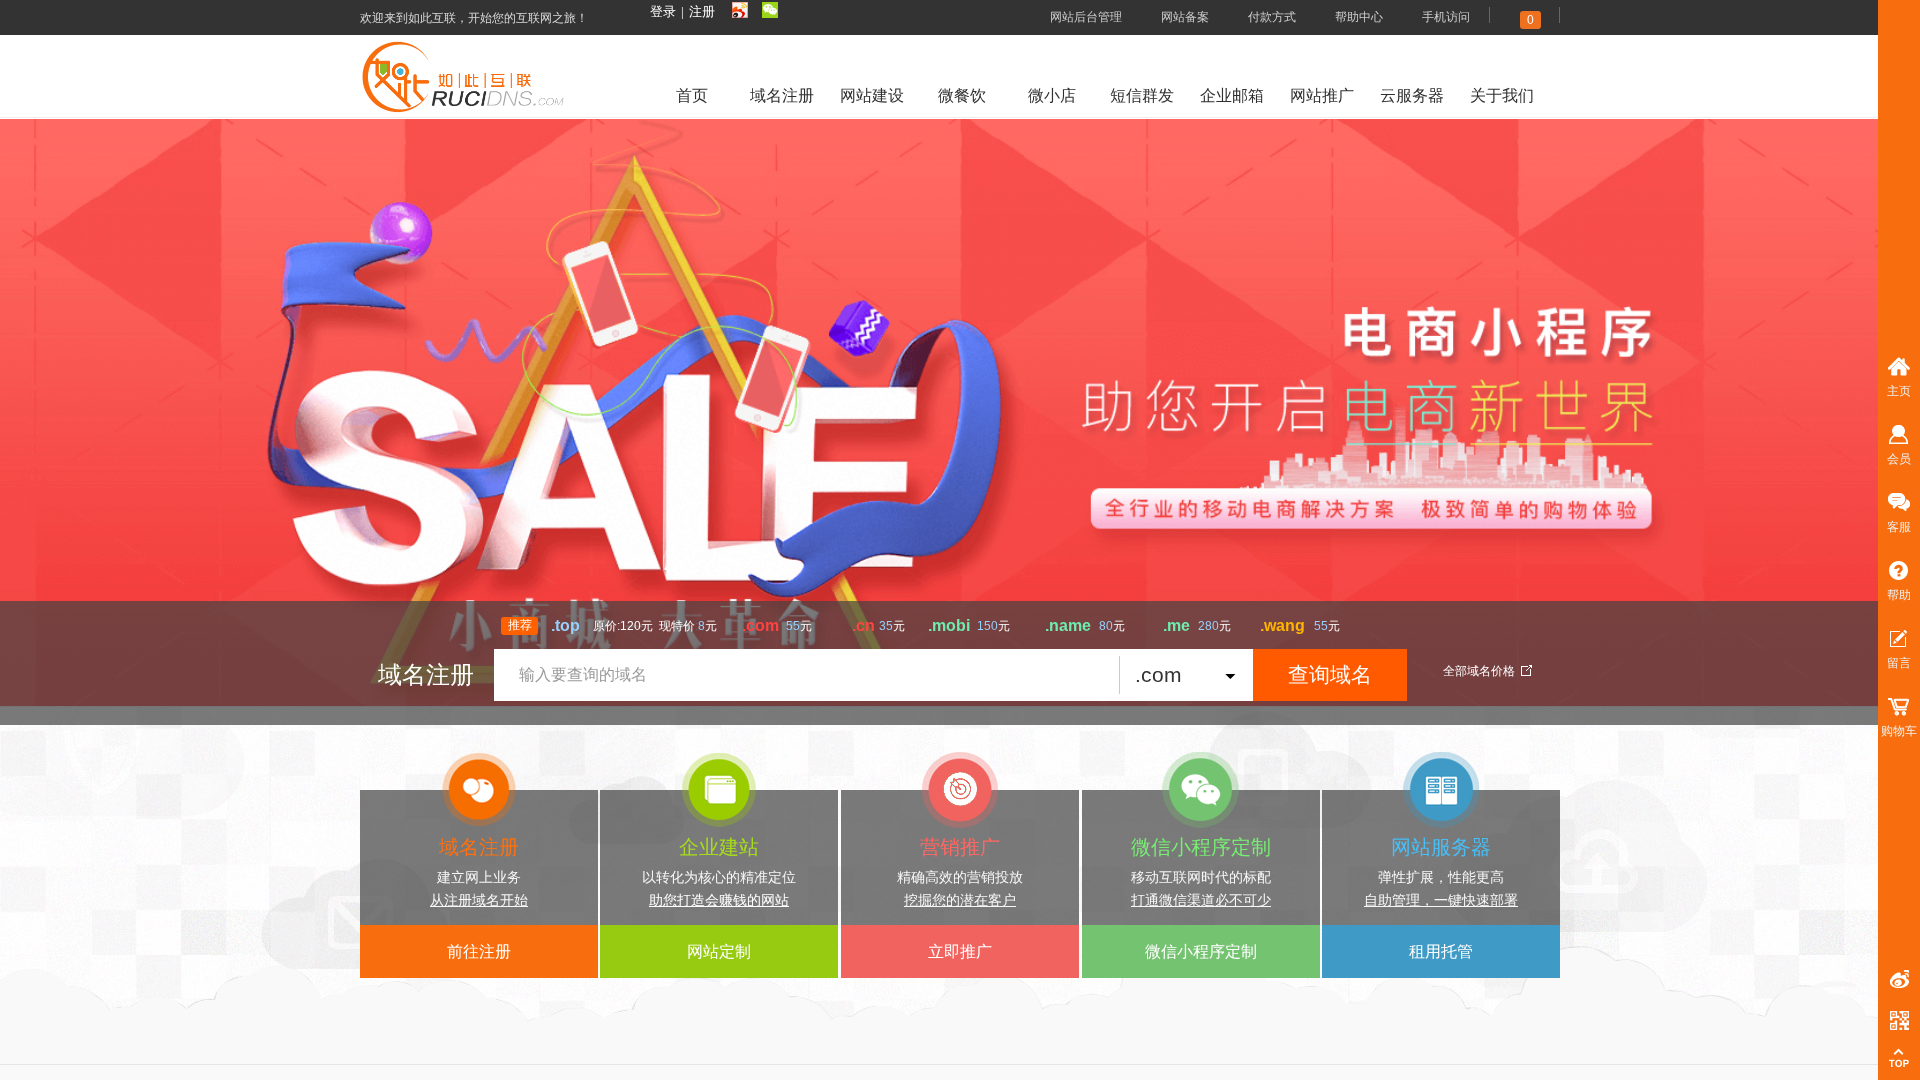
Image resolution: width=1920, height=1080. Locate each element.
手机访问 (1446, 17)
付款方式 (1272, 17)
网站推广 (1322, 95)
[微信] (770, 11)
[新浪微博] (740, 11)
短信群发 (1142, 95)
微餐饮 (962, 95)
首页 (692, 95)
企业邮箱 (1232, 95)
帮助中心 (1359, 17)
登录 (663, 11)
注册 (702, 11)
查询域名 (1330, 674)
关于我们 (1502, 95)
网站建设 (872, 95)
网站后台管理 (1086, 17)
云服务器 (1412, 95)
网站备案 (1185, 17)
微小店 (1052, 95)
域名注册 (782, 95)
